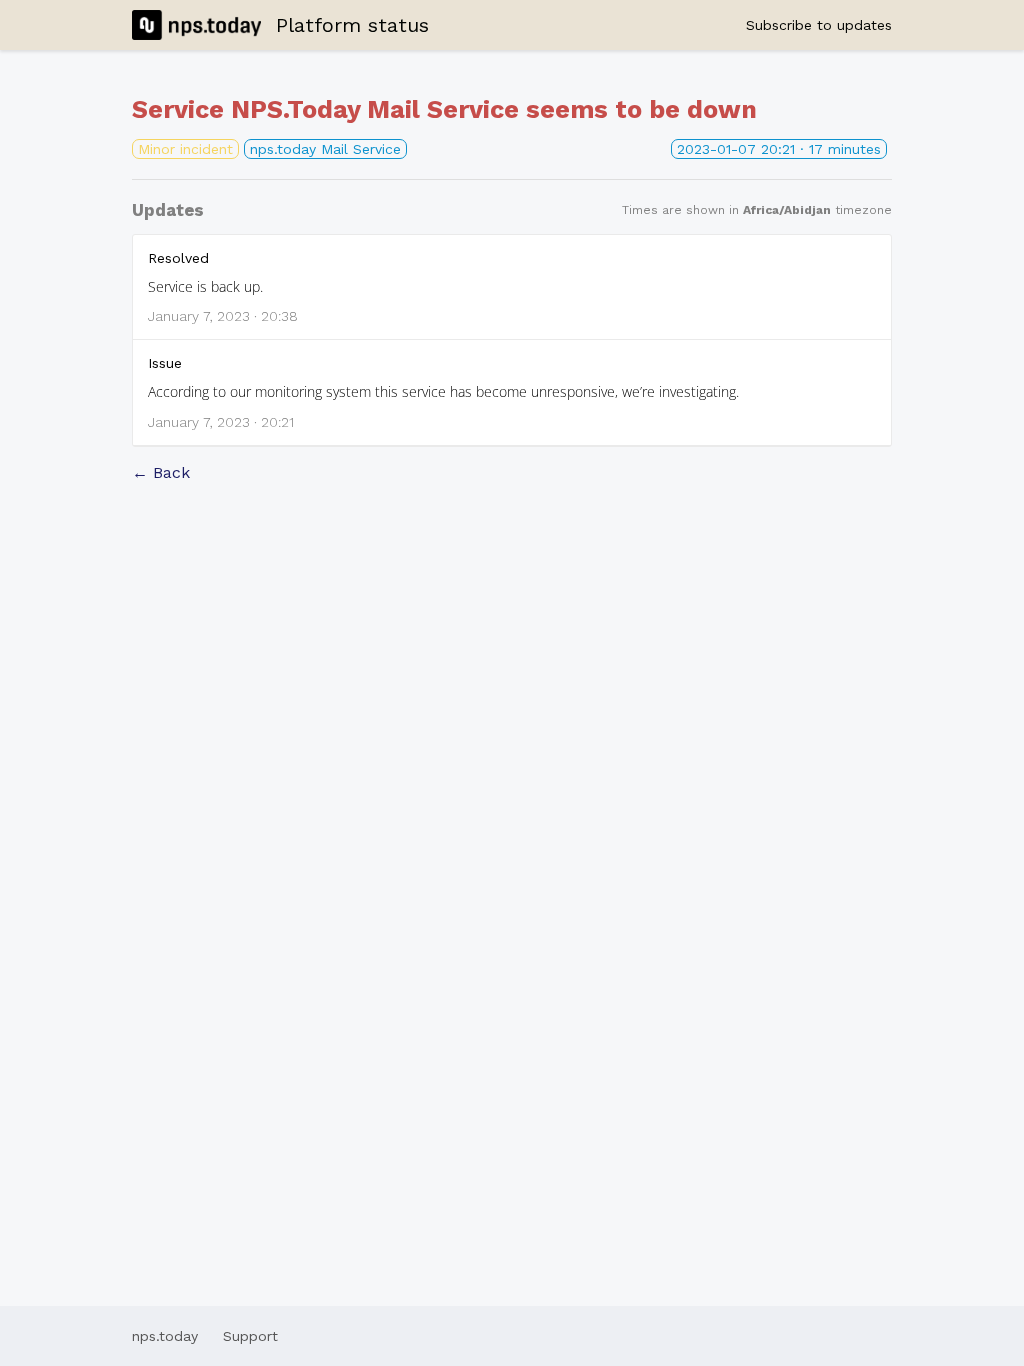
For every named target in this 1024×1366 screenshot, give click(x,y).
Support (250, 1336)
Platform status (352, 25)
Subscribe (819, 25)
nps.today (165, 1336)
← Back (161, 472)
